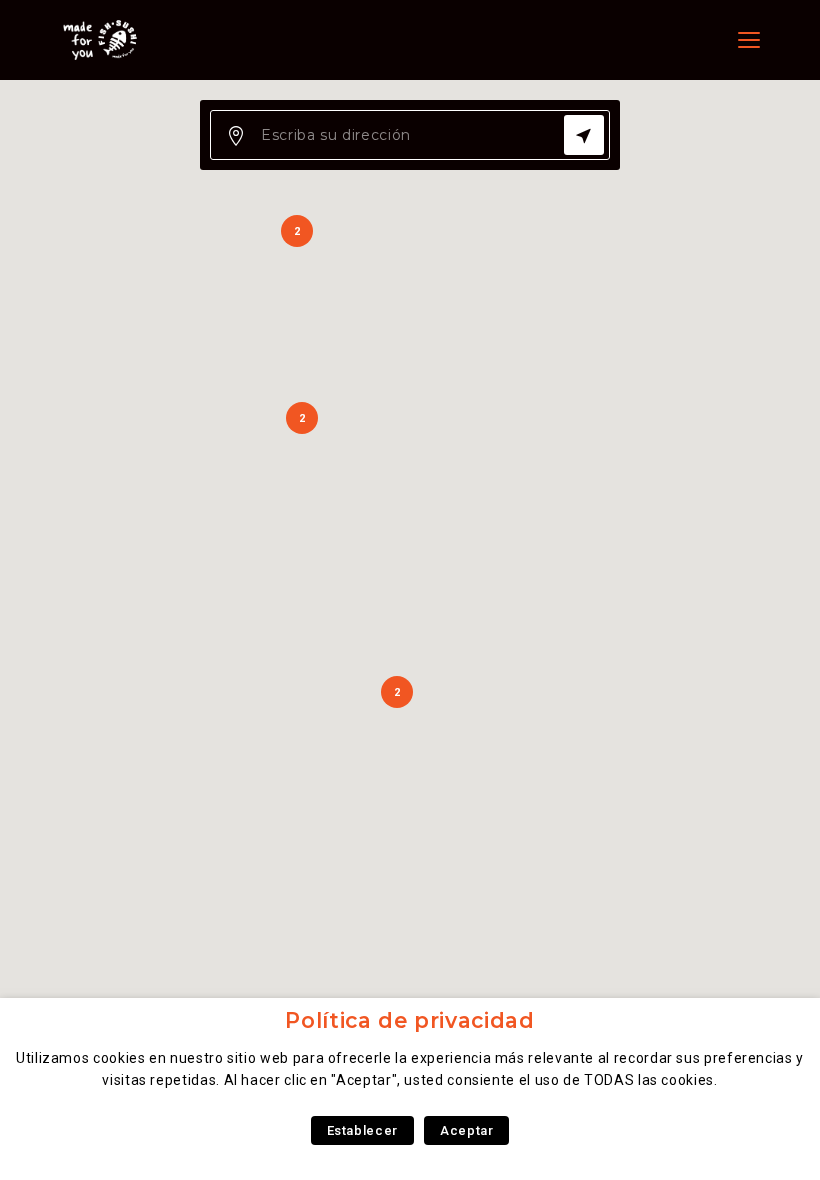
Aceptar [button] (466, 1130)
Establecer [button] (362, 1130)
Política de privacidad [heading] (409, 1020)
